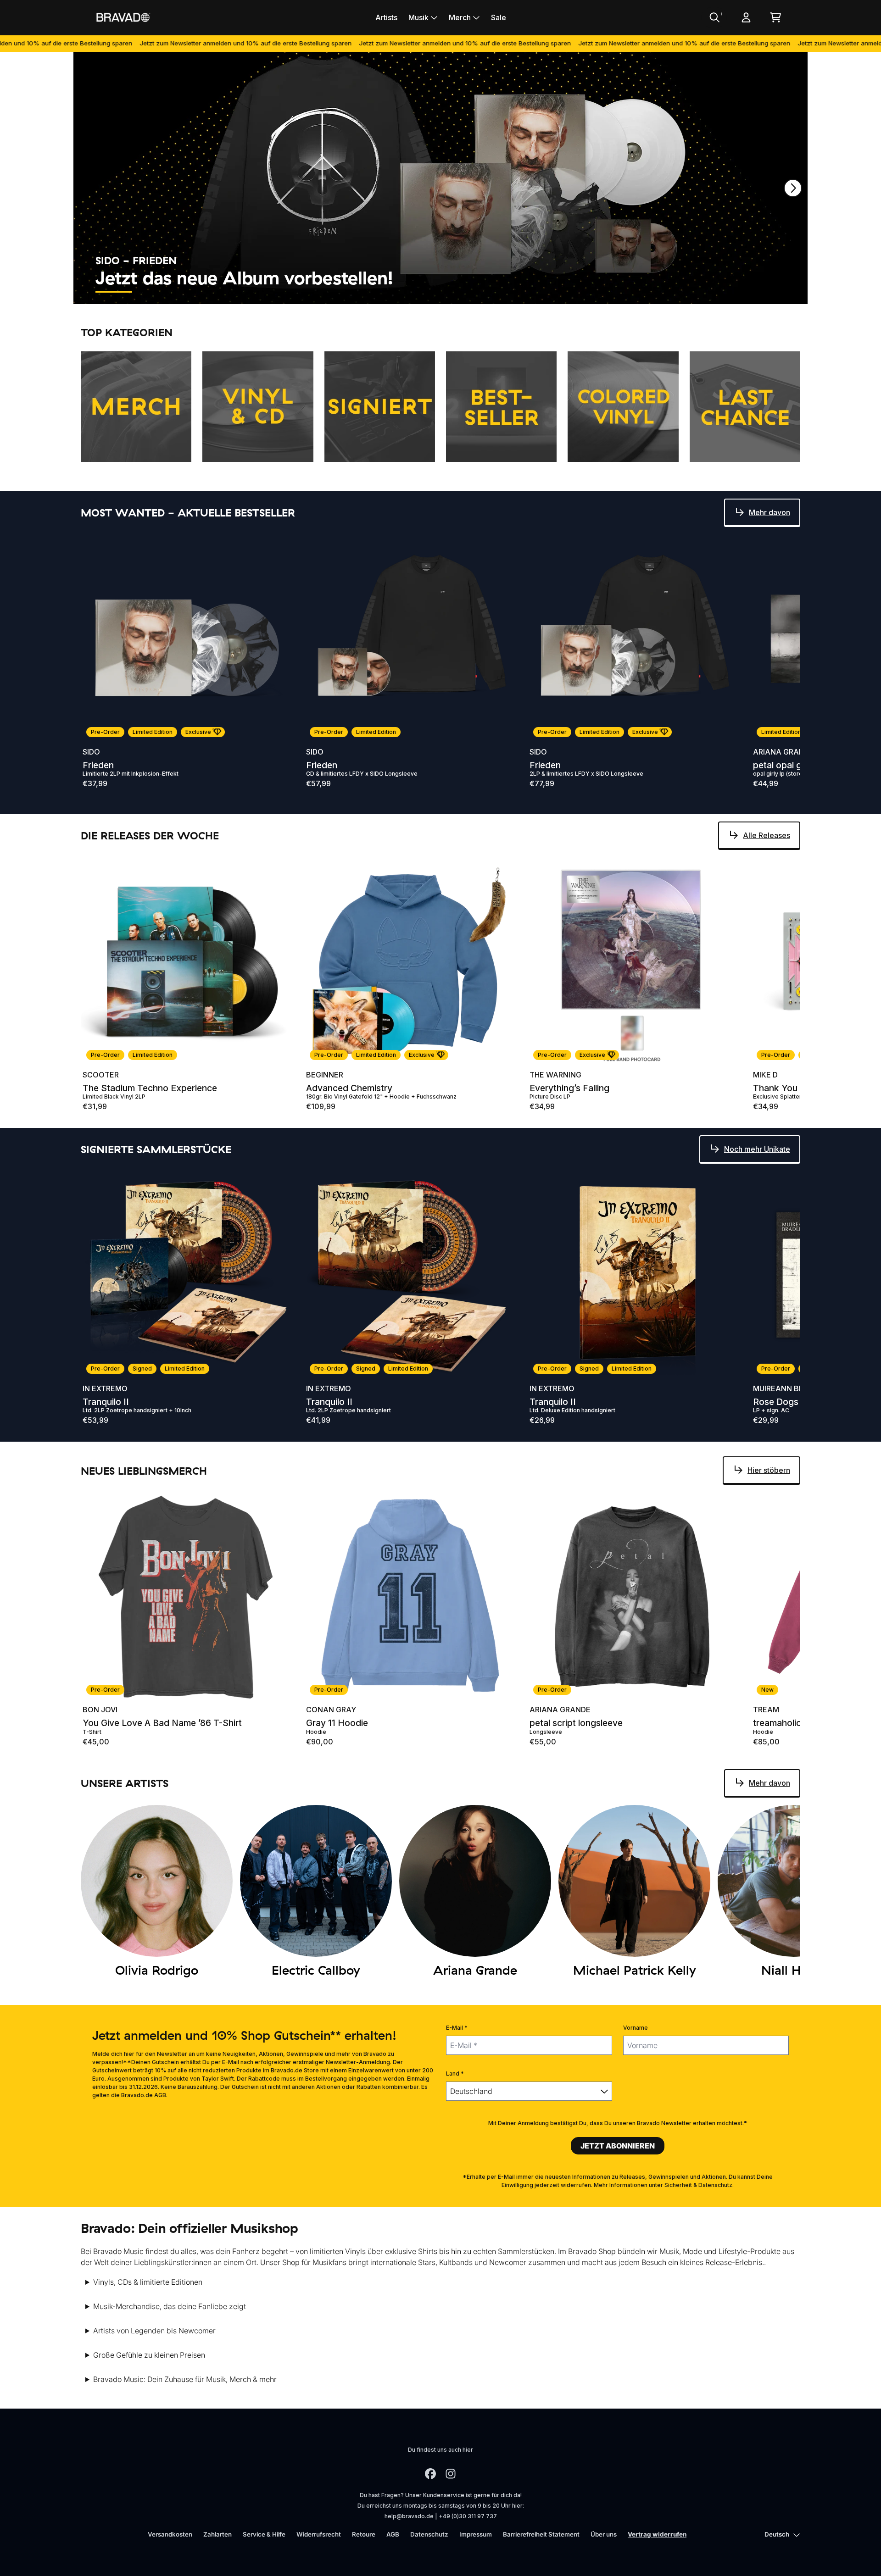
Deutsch (777, 2534)
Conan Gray (331, 1710)
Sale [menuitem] (499, 17)
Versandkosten (170, 2534)
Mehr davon (769, 512)
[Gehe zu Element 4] (238, 292)
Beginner (325, 1075)
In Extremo (105, 1388)
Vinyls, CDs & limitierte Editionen (148, 2282)
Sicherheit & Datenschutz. (699, 2185)
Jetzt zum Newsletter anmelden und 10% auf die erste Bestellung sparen (141, 43)
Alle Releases (767, 835)
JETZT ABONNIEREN (618, 2146)
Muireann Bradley (790, 1388)
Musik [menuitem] (418, 17)
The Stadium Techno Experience (150, 1088)
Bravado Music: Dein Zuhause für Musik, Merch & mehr (185, 2379)
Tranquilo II (106, 1402)
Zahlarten (217, 2534)
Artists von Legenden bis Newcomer (154, 2331)
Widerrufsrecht (319, 2534)
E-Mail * (457, 2028)
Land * (455, 2074)
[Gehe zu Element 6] (320, 292)
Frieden (98, 765)
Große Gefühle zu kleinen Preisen (149, 2355)
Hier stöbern (769, 1470)
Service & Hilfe (264, 2534)
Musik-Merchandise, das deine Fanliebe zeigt (170, 2306)
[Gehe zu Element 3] (196, 292)
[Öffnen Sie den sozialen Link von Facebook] (430, 2474)
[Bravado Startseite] (123, 17)
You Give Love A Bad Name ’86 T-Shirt (162, 1723)
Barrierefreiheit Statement (541, 2534)
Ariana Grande (783, 752)
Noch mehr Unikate (757, 1149)
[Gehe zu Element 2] (155, 292)
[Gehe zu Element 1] (114, 292)
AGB (393, 2534)
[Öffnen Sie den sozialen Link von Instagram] (451, 2474)
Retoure (364, 2534)
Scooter (101, 1075)
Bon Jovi (100, 1710)
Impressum (476, 2534)
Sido (91, 752)
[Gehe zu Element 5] (279, 292)
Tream (766, 1710)
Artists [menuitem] (386, 17)
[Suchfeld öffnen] (714, 17)
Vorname (636, 2028)
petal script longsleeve (576, 1723)
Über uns (604, 2534)
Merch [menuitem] (460, 17)
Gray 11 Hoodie (337, 1723)
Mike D (765, 1075)
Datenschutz (429, 2534)
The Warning (555, 1075)
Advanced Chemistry (349, 1088)
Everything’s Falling (569, 1088)
